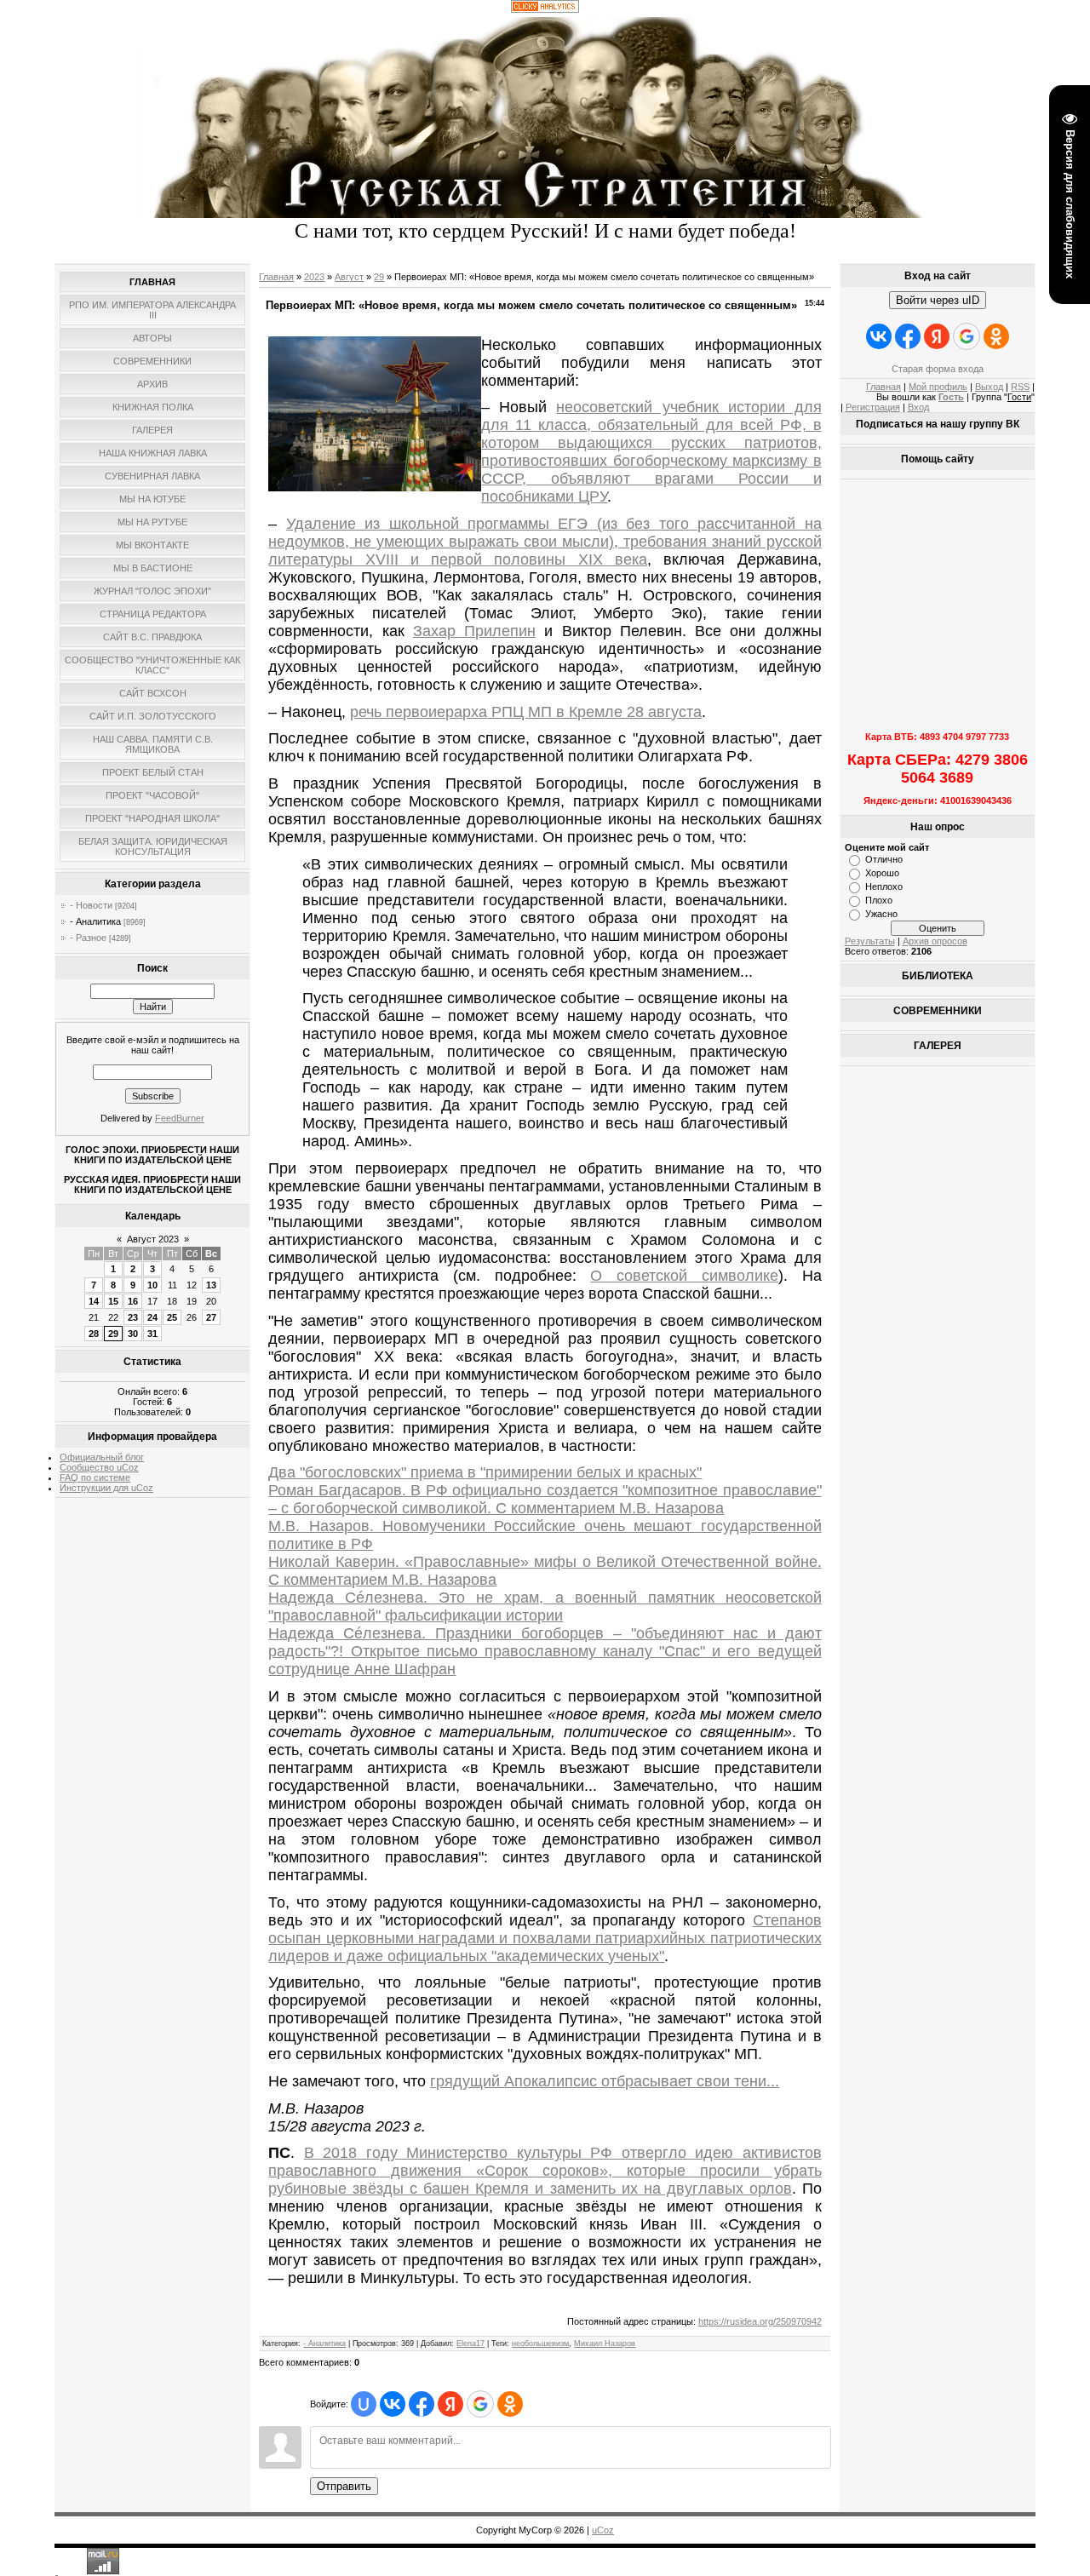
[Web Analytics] (545, 9)
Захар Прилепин (474, 631)
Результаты (870, 941)
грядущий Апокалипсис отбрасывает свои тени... (605, 2081)
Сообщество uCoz (99, 1467)
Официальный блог (102, 1457)
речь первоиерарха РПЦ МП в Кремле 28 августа (526, 712)
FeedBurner (180, 1118)
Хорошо (882, 873)
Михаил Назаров (605, 2344)
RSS (1020, 387)
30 (133, 1334)
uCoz (603, 2530)
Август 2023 (153, 1239)
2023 (314, 277)
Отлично (884, 859)
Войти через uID (938, 300)
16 (133, 1301)
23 (133, 1317)
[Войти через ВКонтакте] (393, 2404)
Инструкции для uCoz (106, 1488)
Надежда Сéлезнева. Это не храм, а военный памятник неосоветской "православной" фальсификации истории (545, 1606)
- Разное (88, 938)
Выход (989, 387)
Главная (276, 277)
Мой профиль (938, 387)
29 (113, 1334)
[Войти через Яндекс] (450, 2404)
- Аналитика (95, 921)
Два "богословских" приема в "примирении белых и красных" (485, 1472)
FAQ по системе (95, 1477)
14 (94, 1301)
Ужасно (881, 914)
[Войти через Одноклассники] (510, 2404)
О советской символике (684, 1276)
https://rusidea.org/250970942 (760, 2321)
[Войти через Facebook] (422, 2404)
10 (152, 1285)
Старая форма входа (938, 369)
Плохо (879, 900)
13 (211, 1285)
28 (94, 1334)
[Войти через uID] (364, 2404)
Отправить (344, 2486)
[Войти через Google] (480, 2404)
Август (349, 277)
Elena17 (470, 2344)
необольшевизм (540, 2344)
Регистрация (873, 407)
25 (172, 1317)
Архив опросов (935, 941)
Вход (918, 407)
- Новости (91, 905)
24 (152, 1317)
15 (113, 1301)
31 (152, 1334)
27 (211, 1317)
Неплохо (884, 886)
